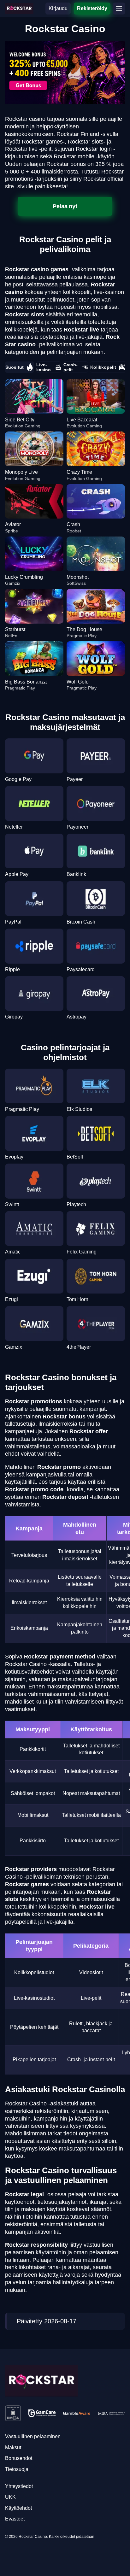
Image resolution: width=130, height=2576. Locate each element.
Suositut (15, 367)
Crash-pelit (71, 367)
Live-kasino (44, 367)
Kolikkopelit (103, 367)
